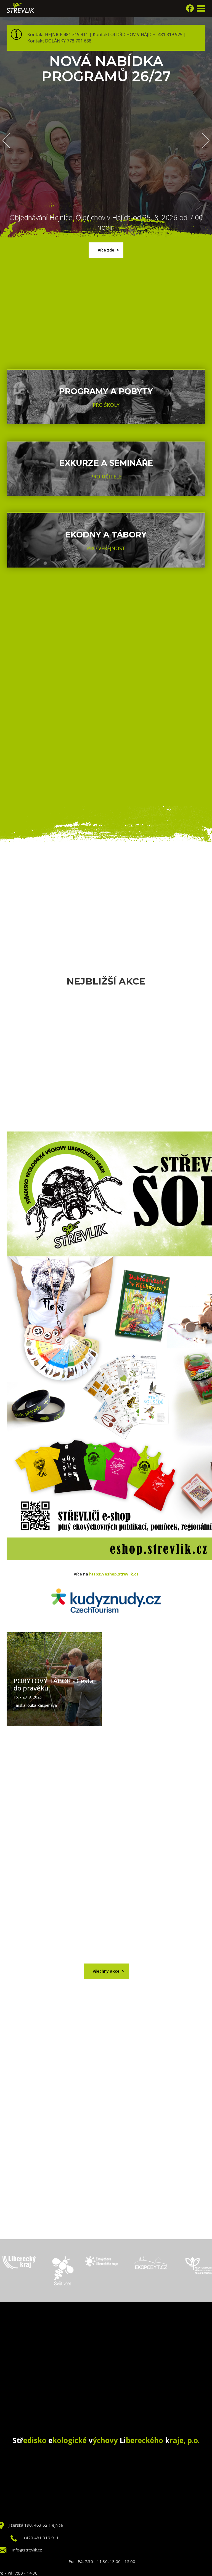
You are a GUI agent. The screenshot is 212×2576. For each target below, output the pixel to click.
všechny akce (106, 1971)
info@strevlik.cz (27, 2550)
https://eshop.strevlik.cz (114, 1574)
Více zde (106, 250)
